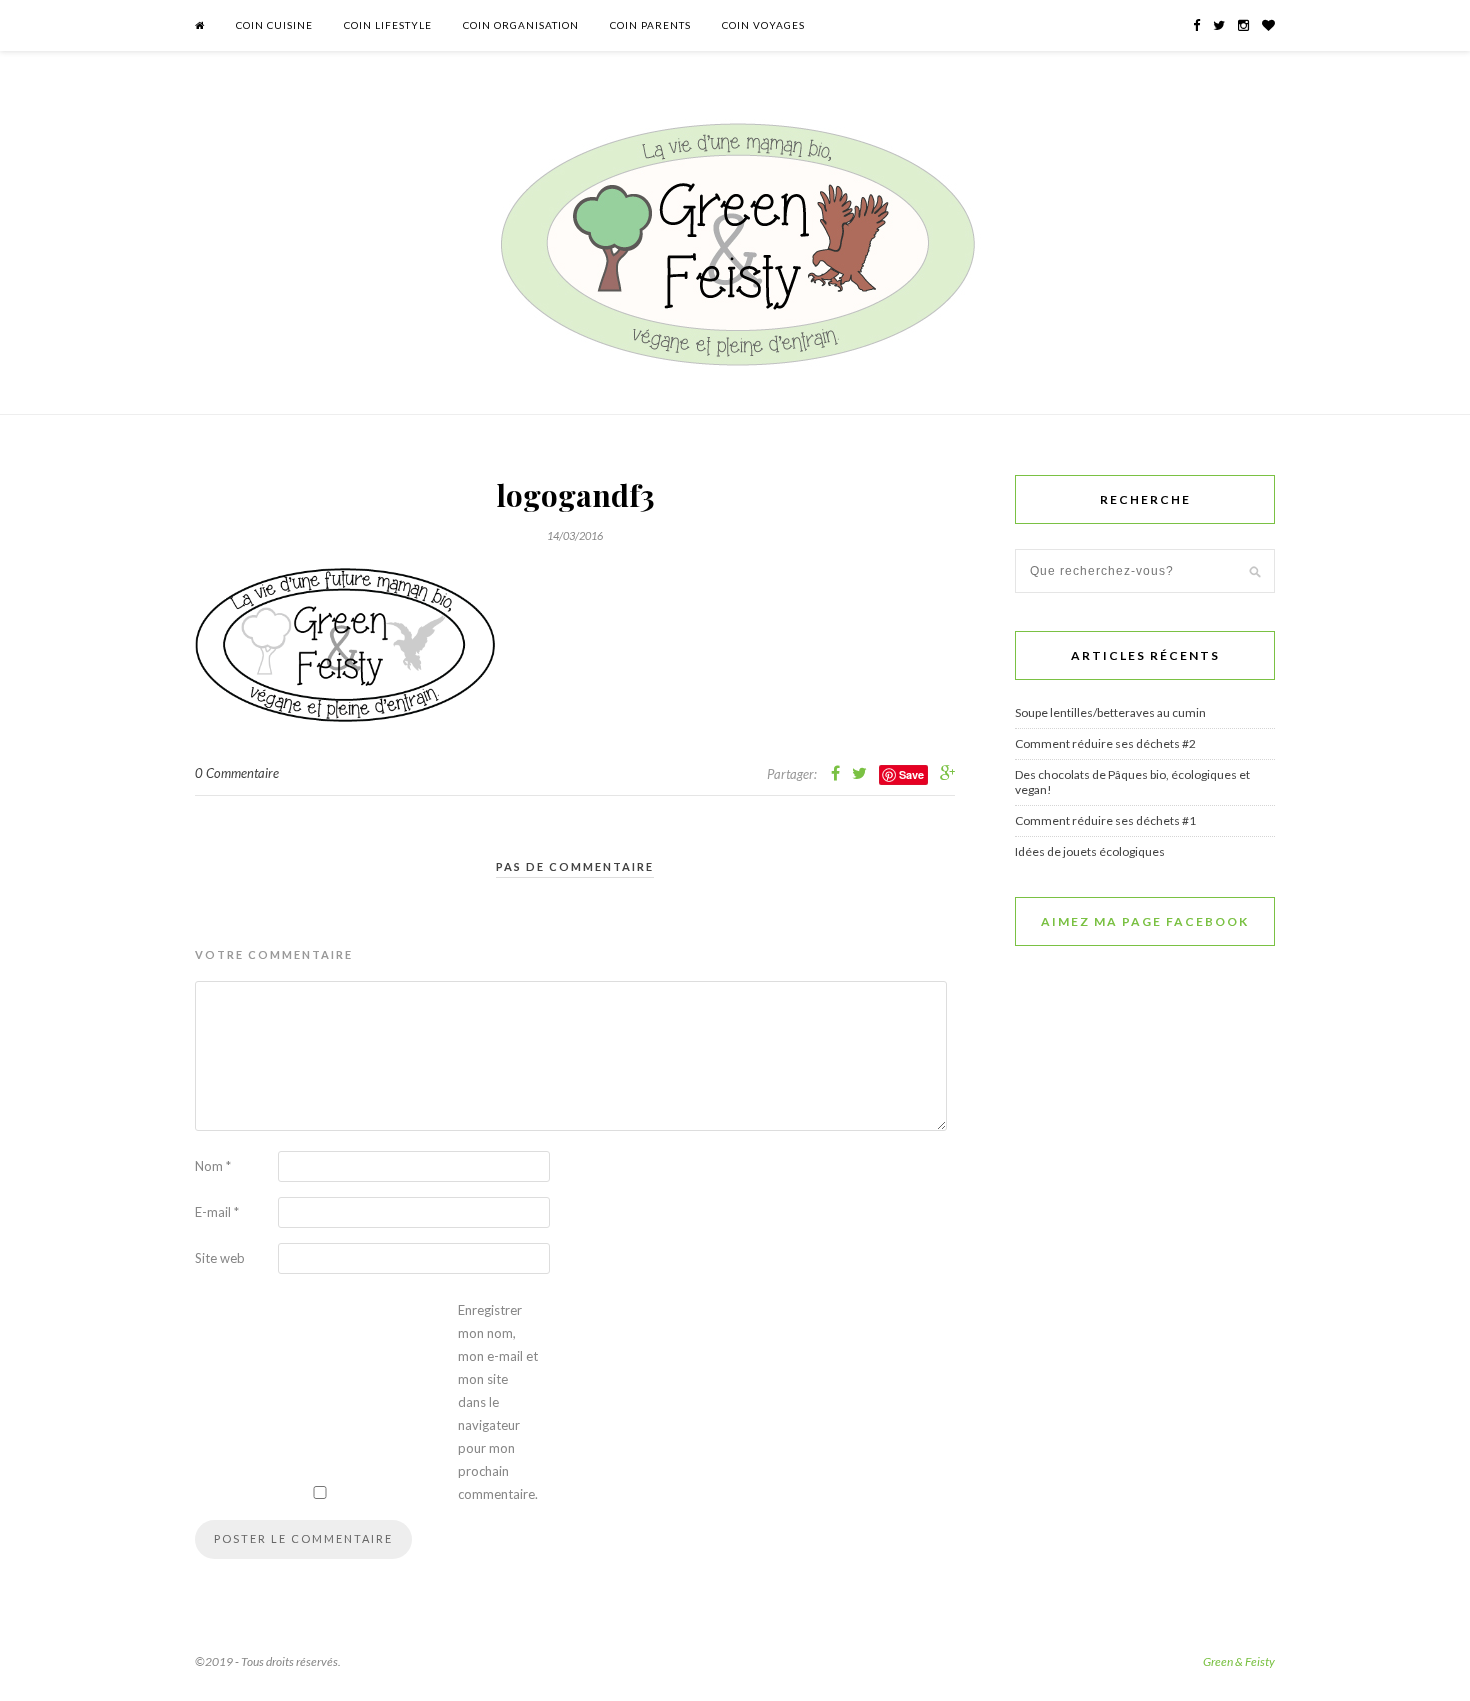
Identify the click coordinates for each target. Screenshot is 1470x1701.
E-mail (217, 1212)
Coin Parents (650, 25)
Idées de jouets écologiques (1090, 851)
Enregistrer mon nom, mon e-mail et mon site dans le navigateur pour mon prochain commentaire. (498, 1402)
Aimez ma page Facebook (1145, 921)
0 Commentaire (237, 773)
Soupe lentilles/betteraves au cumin (1110, 712)
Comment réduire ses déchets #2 (1105, 743)
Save (911, 774)
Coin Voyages (763, 25)
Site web (220, 1258)
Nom (213, 1166)
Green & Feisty (1239, 1661)
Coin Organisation (521, 25)
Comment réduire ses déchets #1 (1105, 820)
